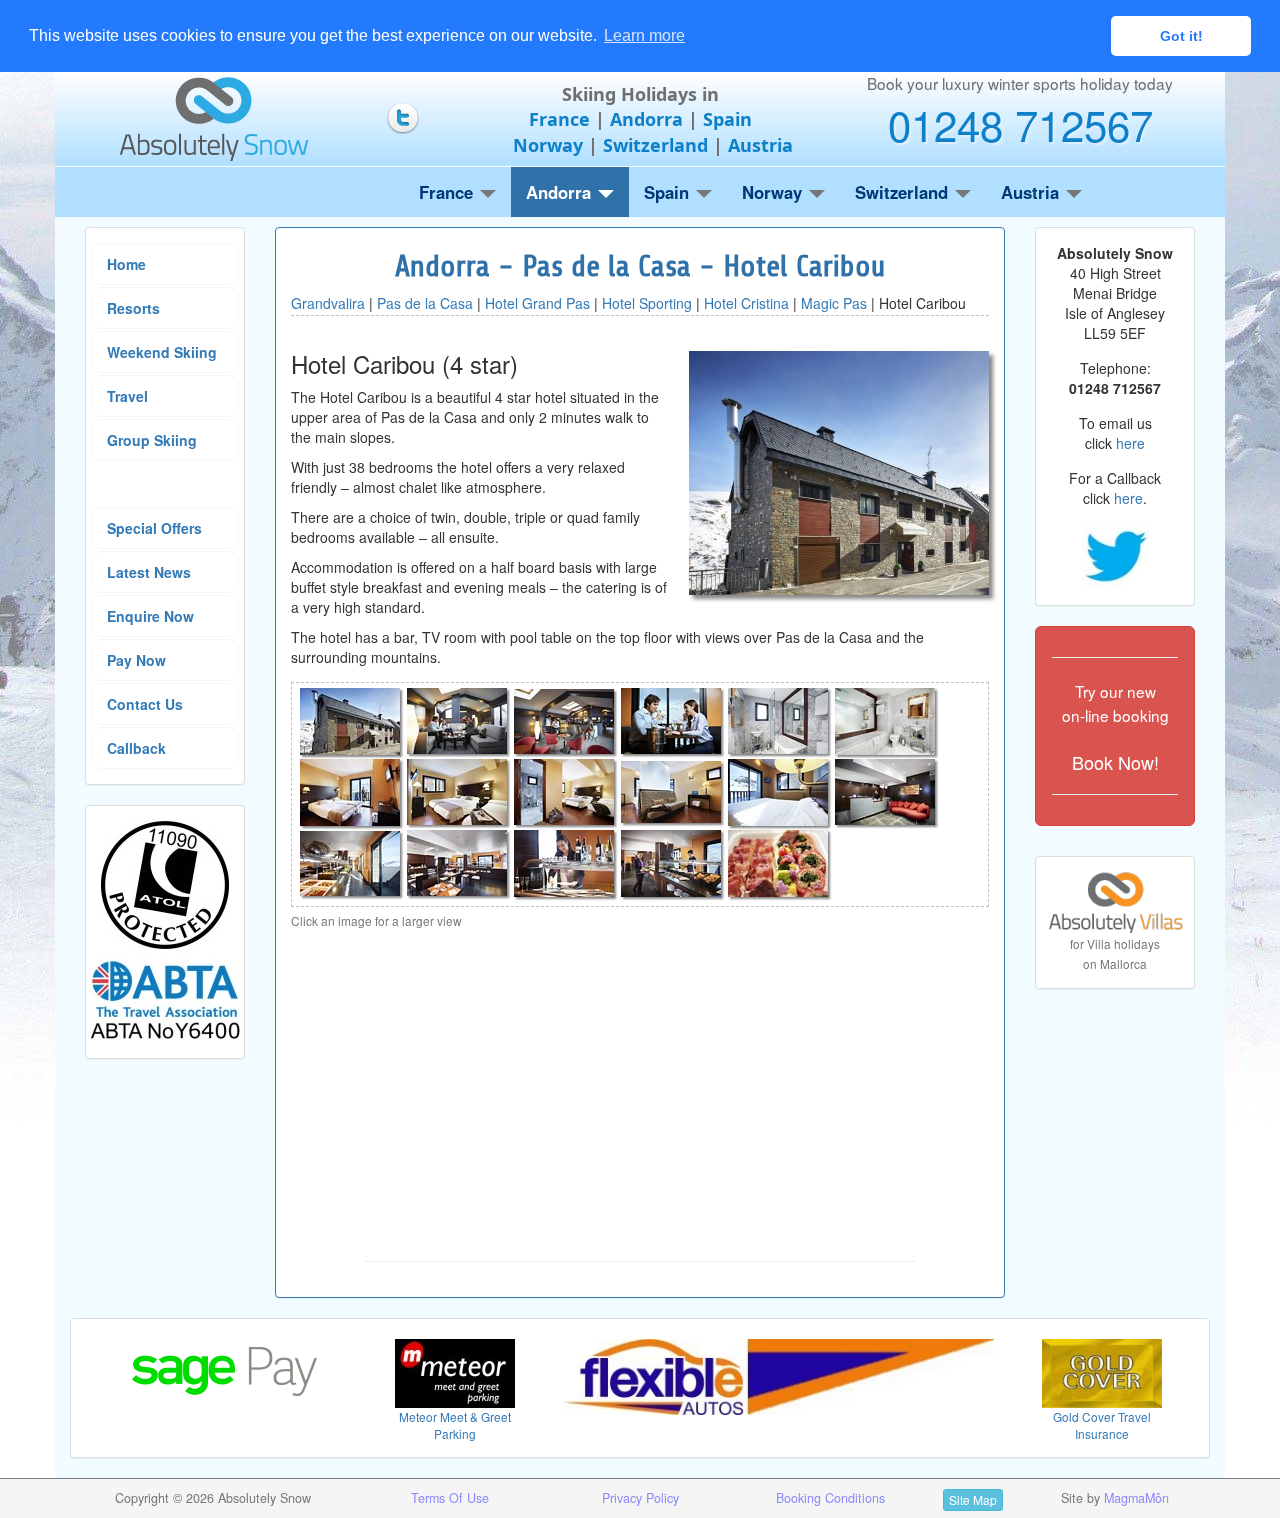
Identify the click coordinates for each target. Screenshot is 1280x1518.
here (1130, 443)
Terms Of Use (450, 1498)
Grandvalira (328, 303)
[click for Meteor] (455, 1373)
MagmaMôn (1136, 1498)
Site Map (973, 1499)
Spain (727, 119)
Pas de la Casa (425, 303)
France (559, 119)
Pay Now (136, 660)
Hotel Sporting (647, 303)
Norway (548, 145)
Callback (136, 748)
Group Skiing (152, 440)
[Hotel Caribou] (348, 721)
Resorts (133, 308)
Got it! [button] (1181, 36)
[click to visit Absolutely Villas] (1115, 902)
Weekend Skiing (162, 352)
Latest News (149, 572)
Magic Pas (834, 303)
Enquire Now (150, 616)
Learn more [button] (644, 35)
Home (126, 264)
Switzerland (655, 145)
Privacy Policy (640, 1498)
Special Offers (154, 528)
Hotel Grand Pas (537, 303)
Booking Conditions (830, 1498)
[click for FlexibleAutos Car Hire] (779, 1377)
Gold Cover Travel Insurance (1102, 1425)
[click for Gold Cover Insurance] (1101, 1373)
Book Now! (1115, 727)
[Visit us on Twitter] (403, 115)
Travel (127, 396)
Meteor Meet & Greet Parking (455, 1425)
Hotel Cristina (746, 303)
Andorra (646, 119)
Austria (760, 145)
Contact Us (145, 704)
